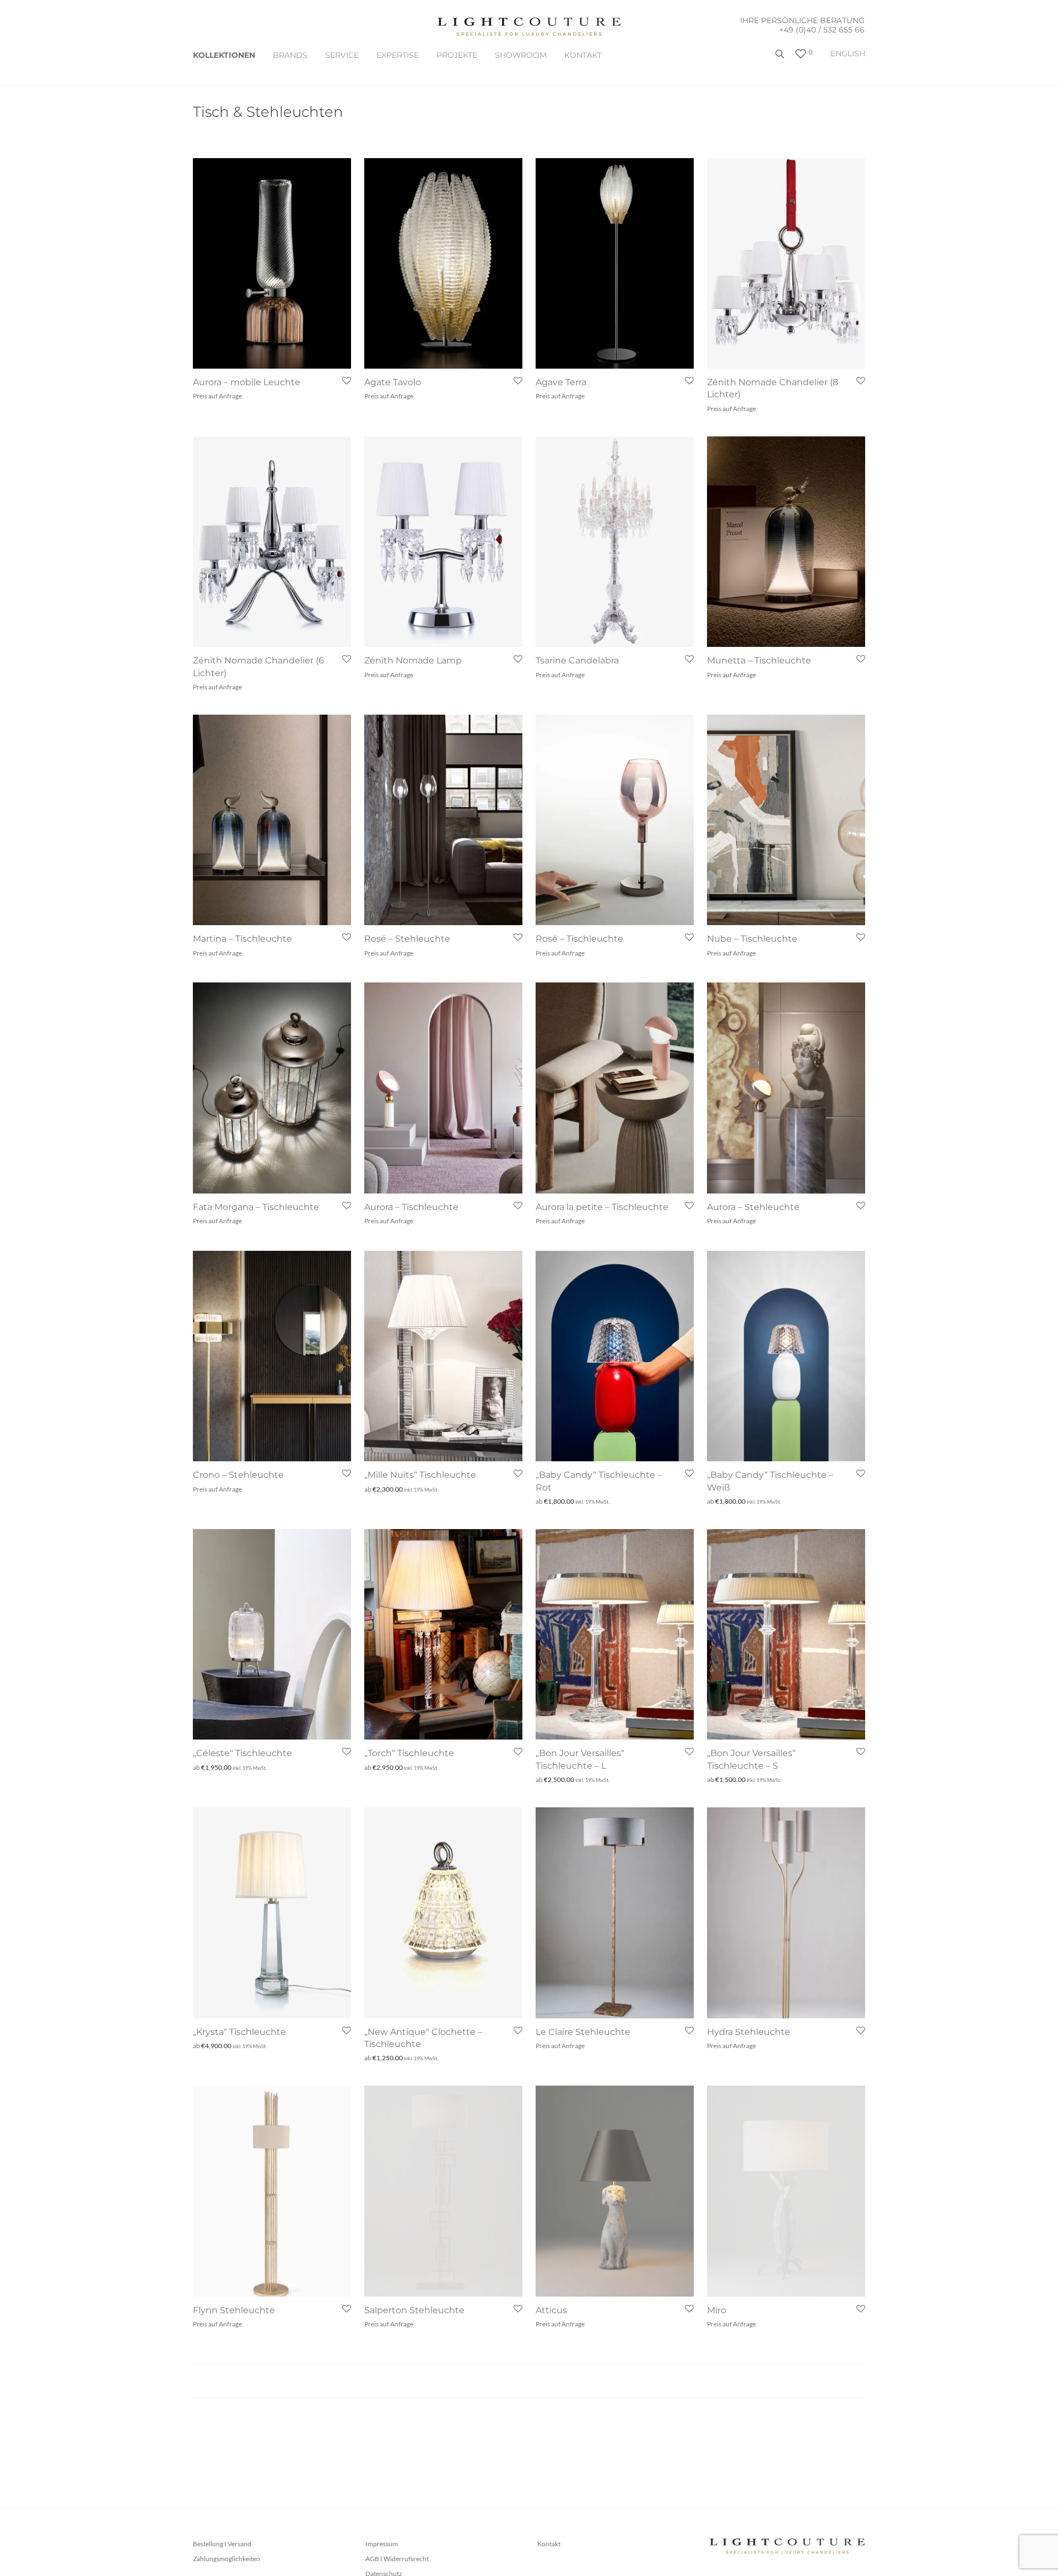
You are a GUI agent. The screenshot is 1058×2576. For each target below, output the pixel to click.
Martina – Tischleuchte (242, 939)
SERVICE (342, 55)
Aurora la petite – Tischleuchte (602, 1207)
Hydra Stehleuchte (749, 2032)
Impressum (382, 2544)
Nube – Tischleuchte (752, 939)
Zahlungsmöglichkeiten (226, 2559)
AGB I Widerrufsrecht (397, 2559)
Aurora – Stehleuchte (753, 1207)
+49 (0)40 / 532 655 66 (822, 30)
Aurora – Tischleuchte (411, 1207)
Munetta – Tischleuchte (759, 660)
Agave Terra (561, 382)
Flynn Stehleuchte (234, 2310)
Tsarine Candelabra (577, 660)
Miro (717, 2310)
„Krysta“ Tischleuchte (239, 2032)
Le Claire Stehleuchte (583, 2032)
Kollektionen (224, 55)
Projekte (457, 55)
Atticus (551, 2310)
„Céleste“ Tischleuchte (242, 1753)
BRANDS (290, 55)
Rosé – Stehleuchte (407, 939)
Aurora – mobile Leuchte (247, 382)
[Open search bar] (781, 58)
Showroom (521, 55)
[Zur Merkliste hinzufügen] (346, 381)
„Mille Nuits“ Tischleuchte (420, 1475)
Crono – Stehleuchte (238, 1475)
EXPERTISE (398, 55)
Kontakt (583, 55)
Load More (529, 2381)
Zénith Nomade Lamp (413, 660)
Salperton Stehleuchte (414, 2310)
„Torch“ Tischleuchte (409, 1753)
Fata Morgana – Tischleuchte (256, 1207)
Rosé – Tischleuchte (579, 939)
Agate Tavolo (393, 382)
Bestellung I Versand (222, 2544)
